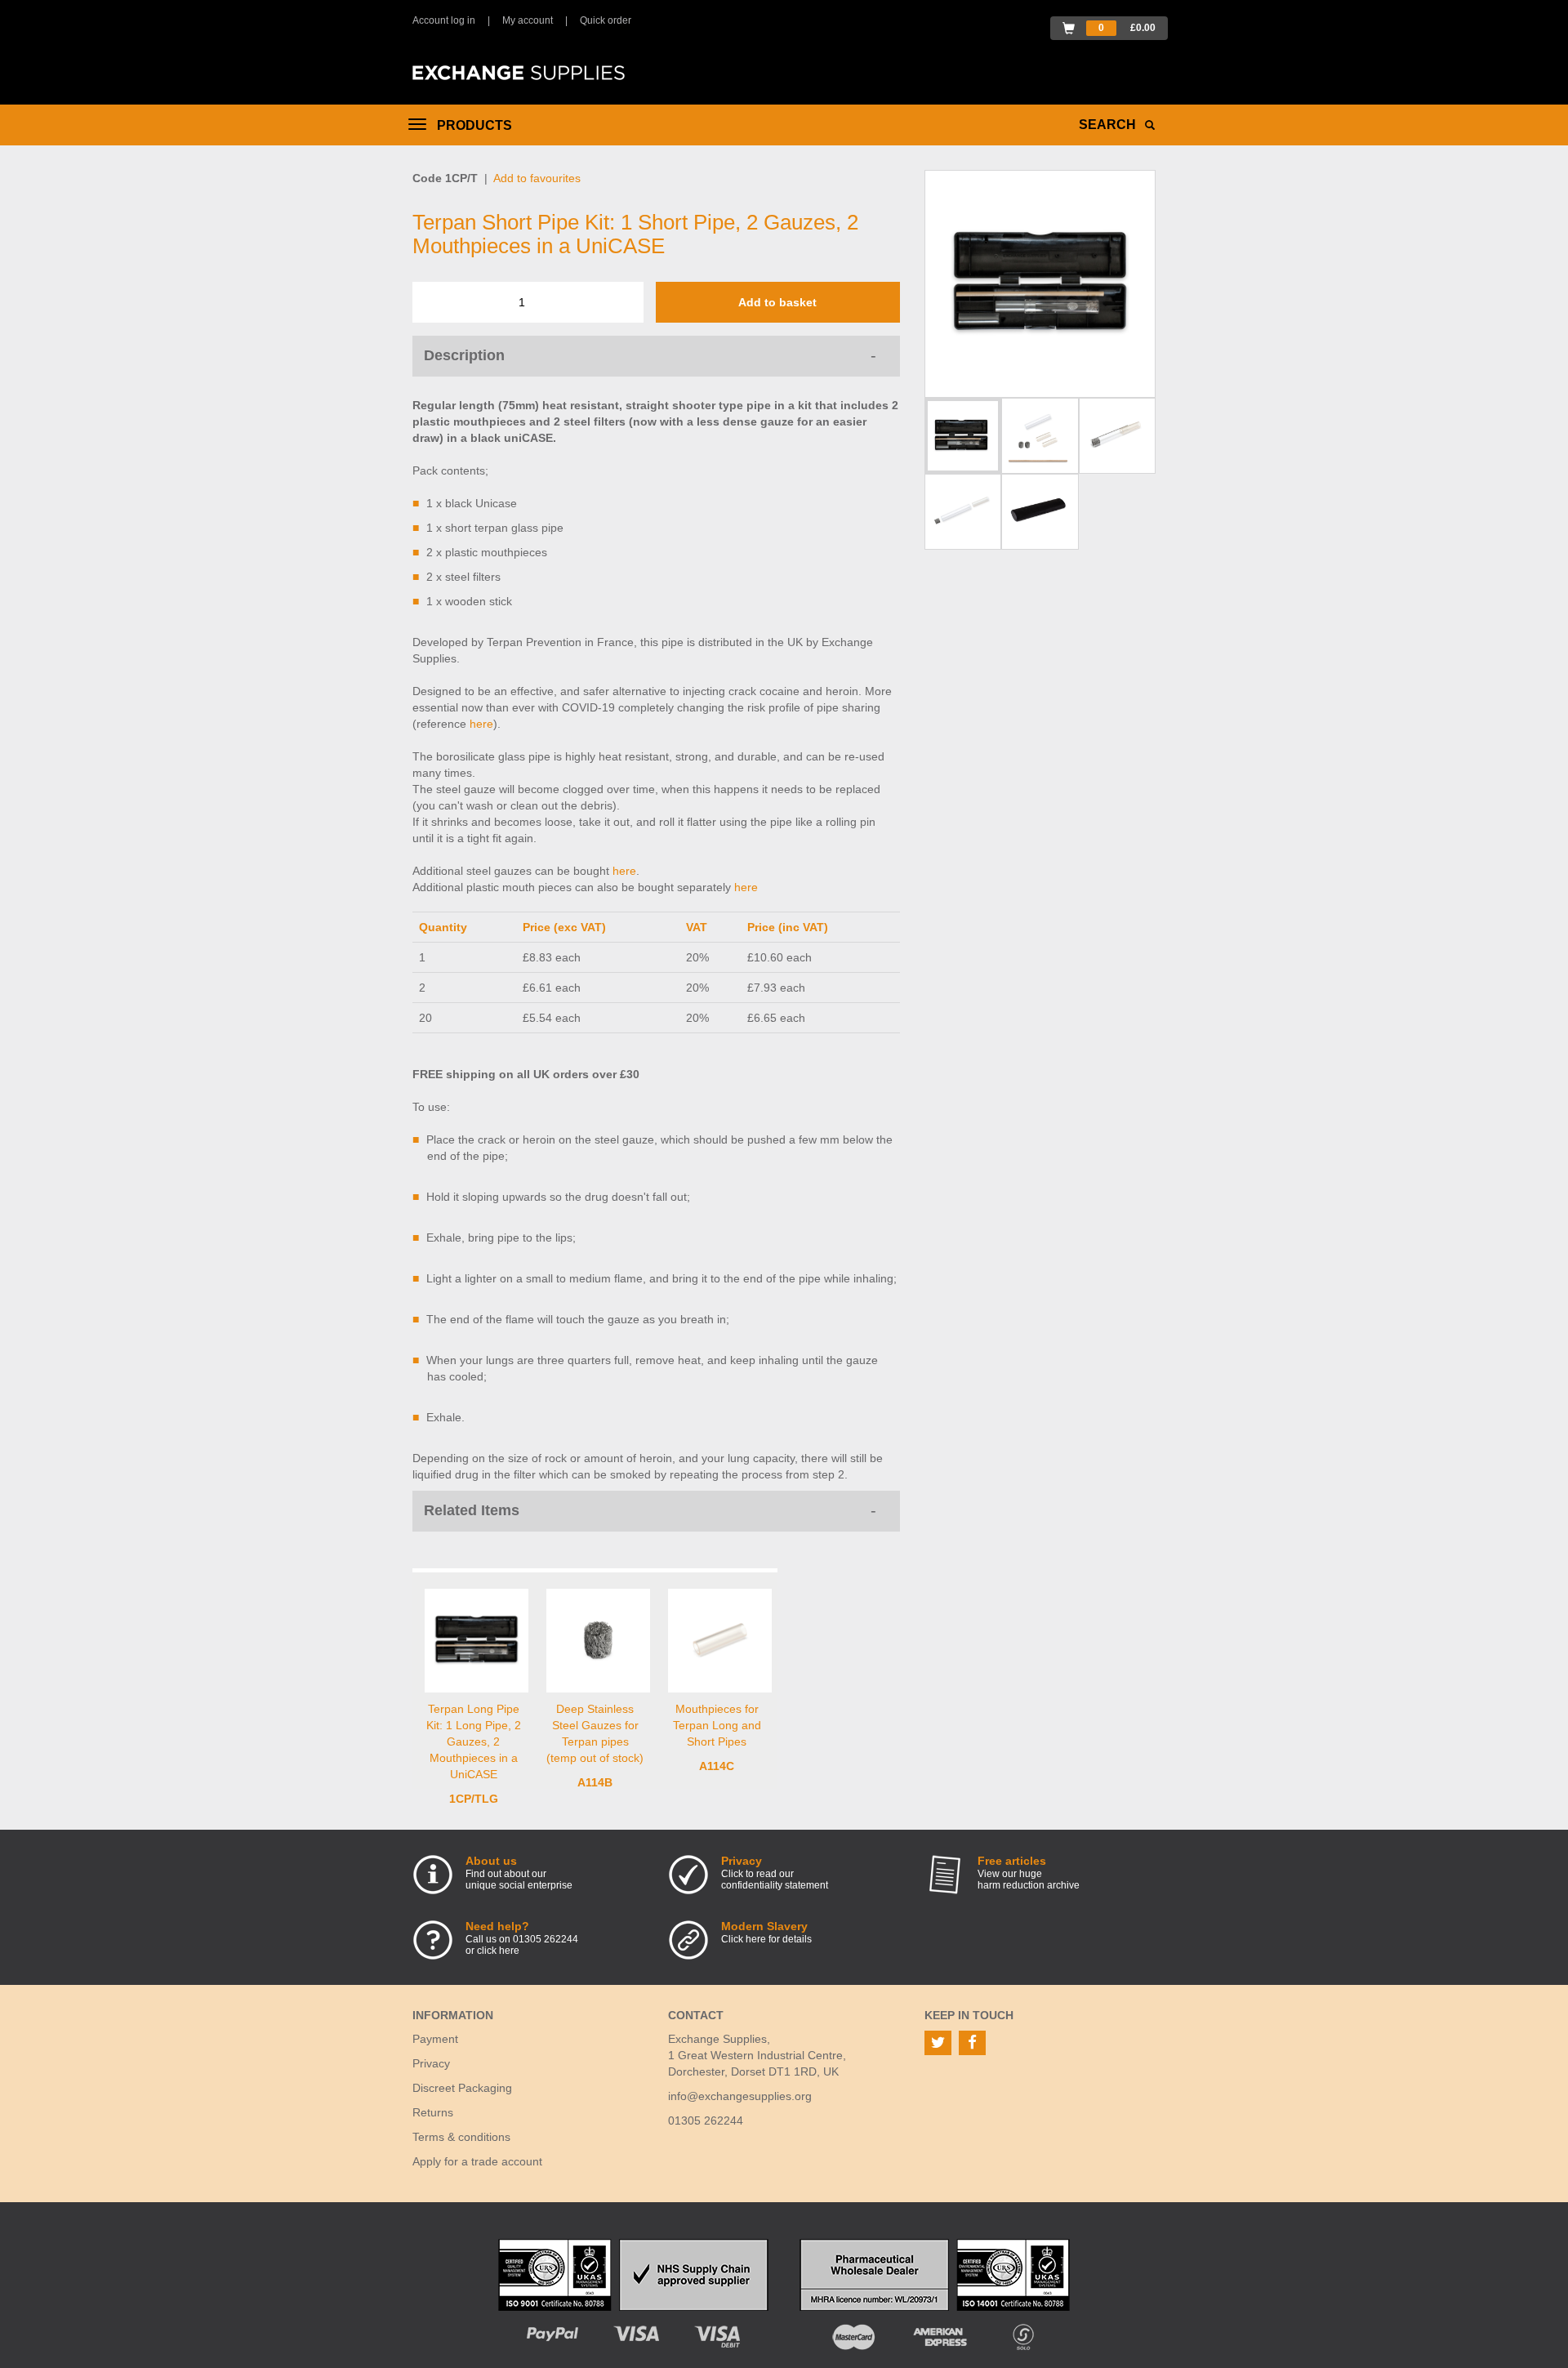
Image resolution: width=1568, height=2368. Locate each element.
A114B (595, 1782)
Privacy (431, 2063)
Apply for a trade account (477, 2161)
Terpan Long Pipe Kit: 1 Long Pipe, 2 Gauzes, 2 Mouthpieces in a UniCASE (474, 1741)
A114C (717, 1766)
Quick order (606, 20)
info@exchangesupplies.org (740, 2096)
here (481, 724)
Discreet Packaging (462, 2088)
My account (528, 20)
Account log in (444, 20)
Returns (433, 2112)
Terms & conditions (461, 2137)
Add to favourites (537, 178)
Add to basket (777, 302)
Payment (435, 2039)
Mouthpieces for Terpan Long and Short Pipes (717, 1725)
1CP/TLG (474, 1799)
